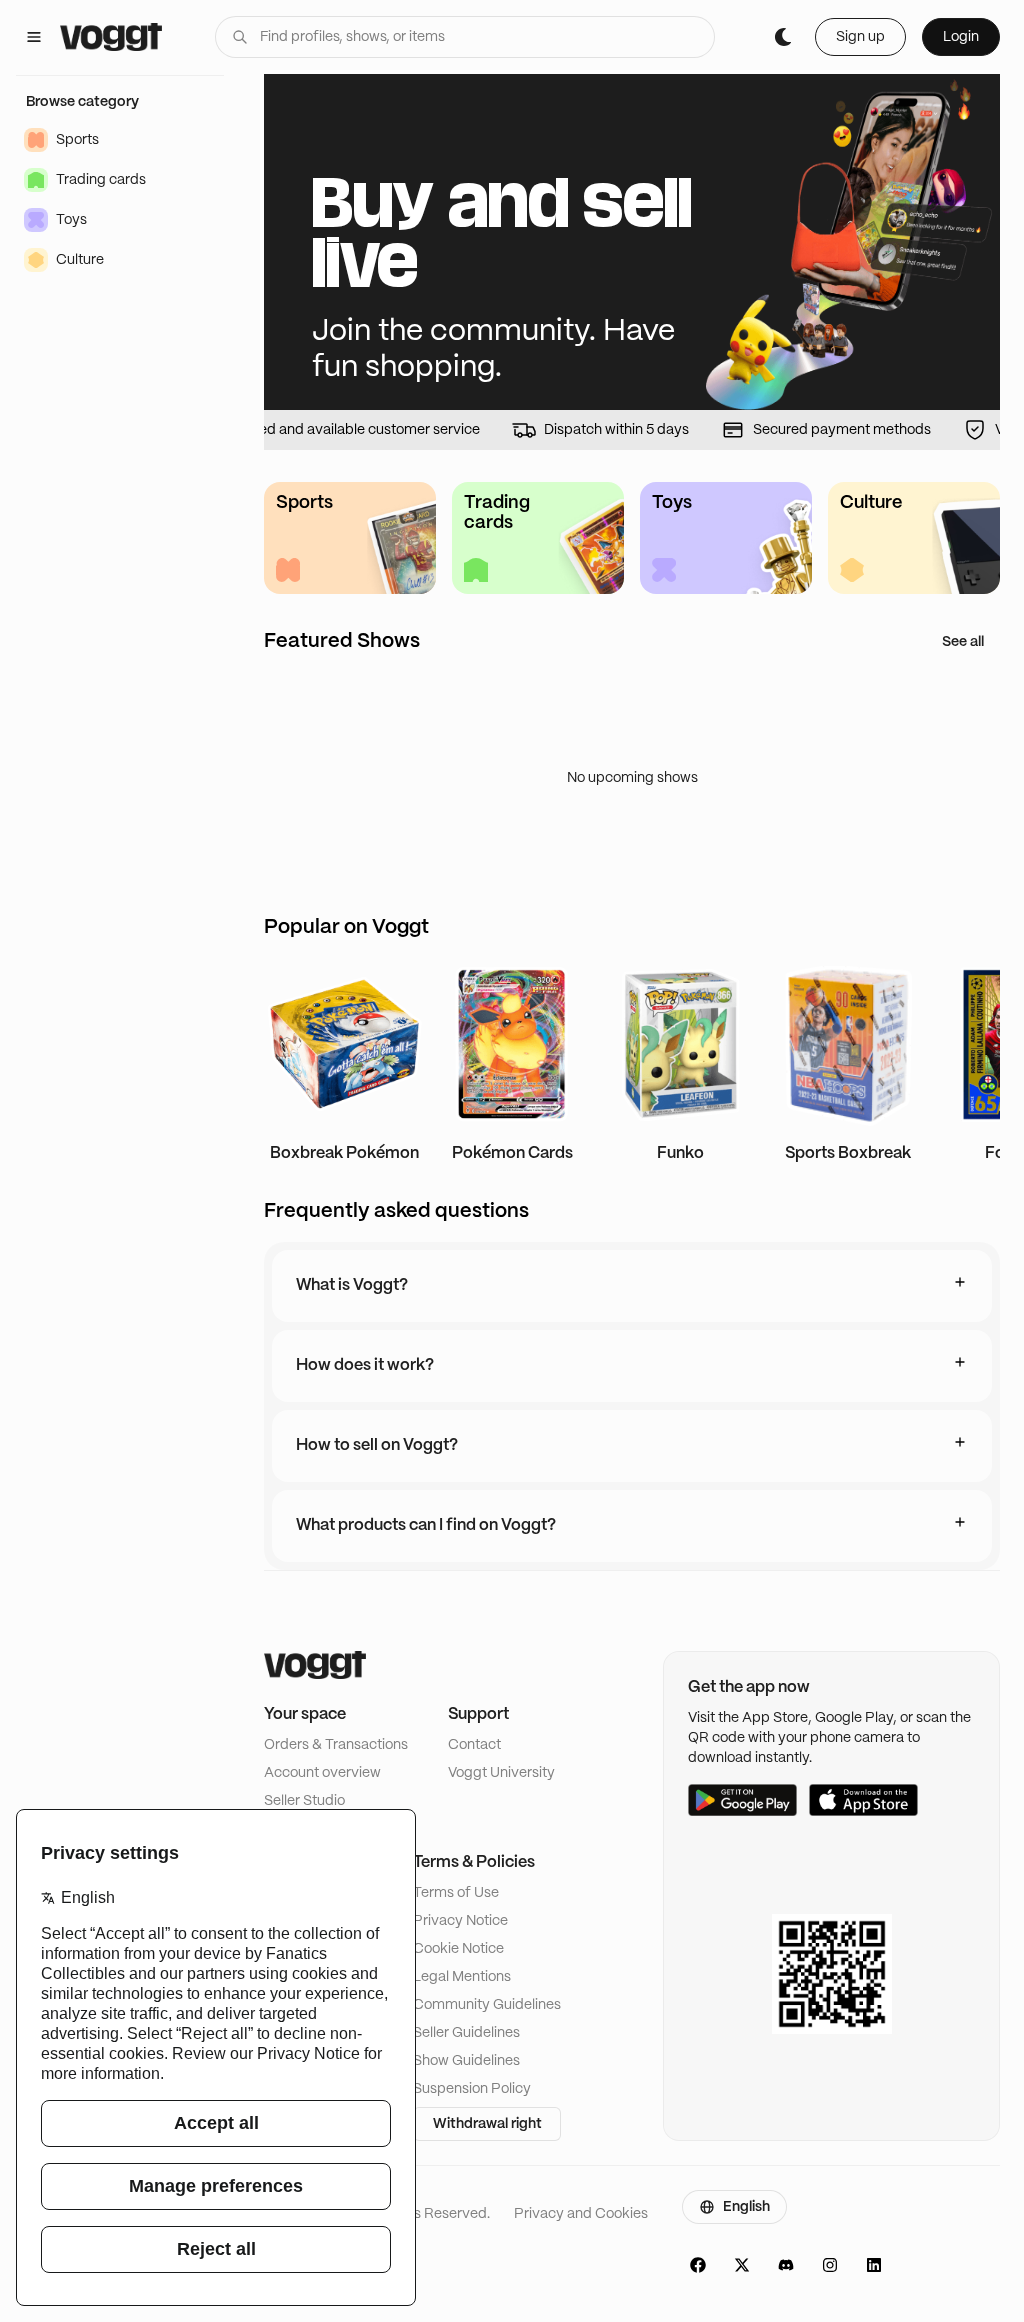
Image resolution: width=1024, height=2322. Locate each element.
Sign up (860, 37)
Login (961, 37)
